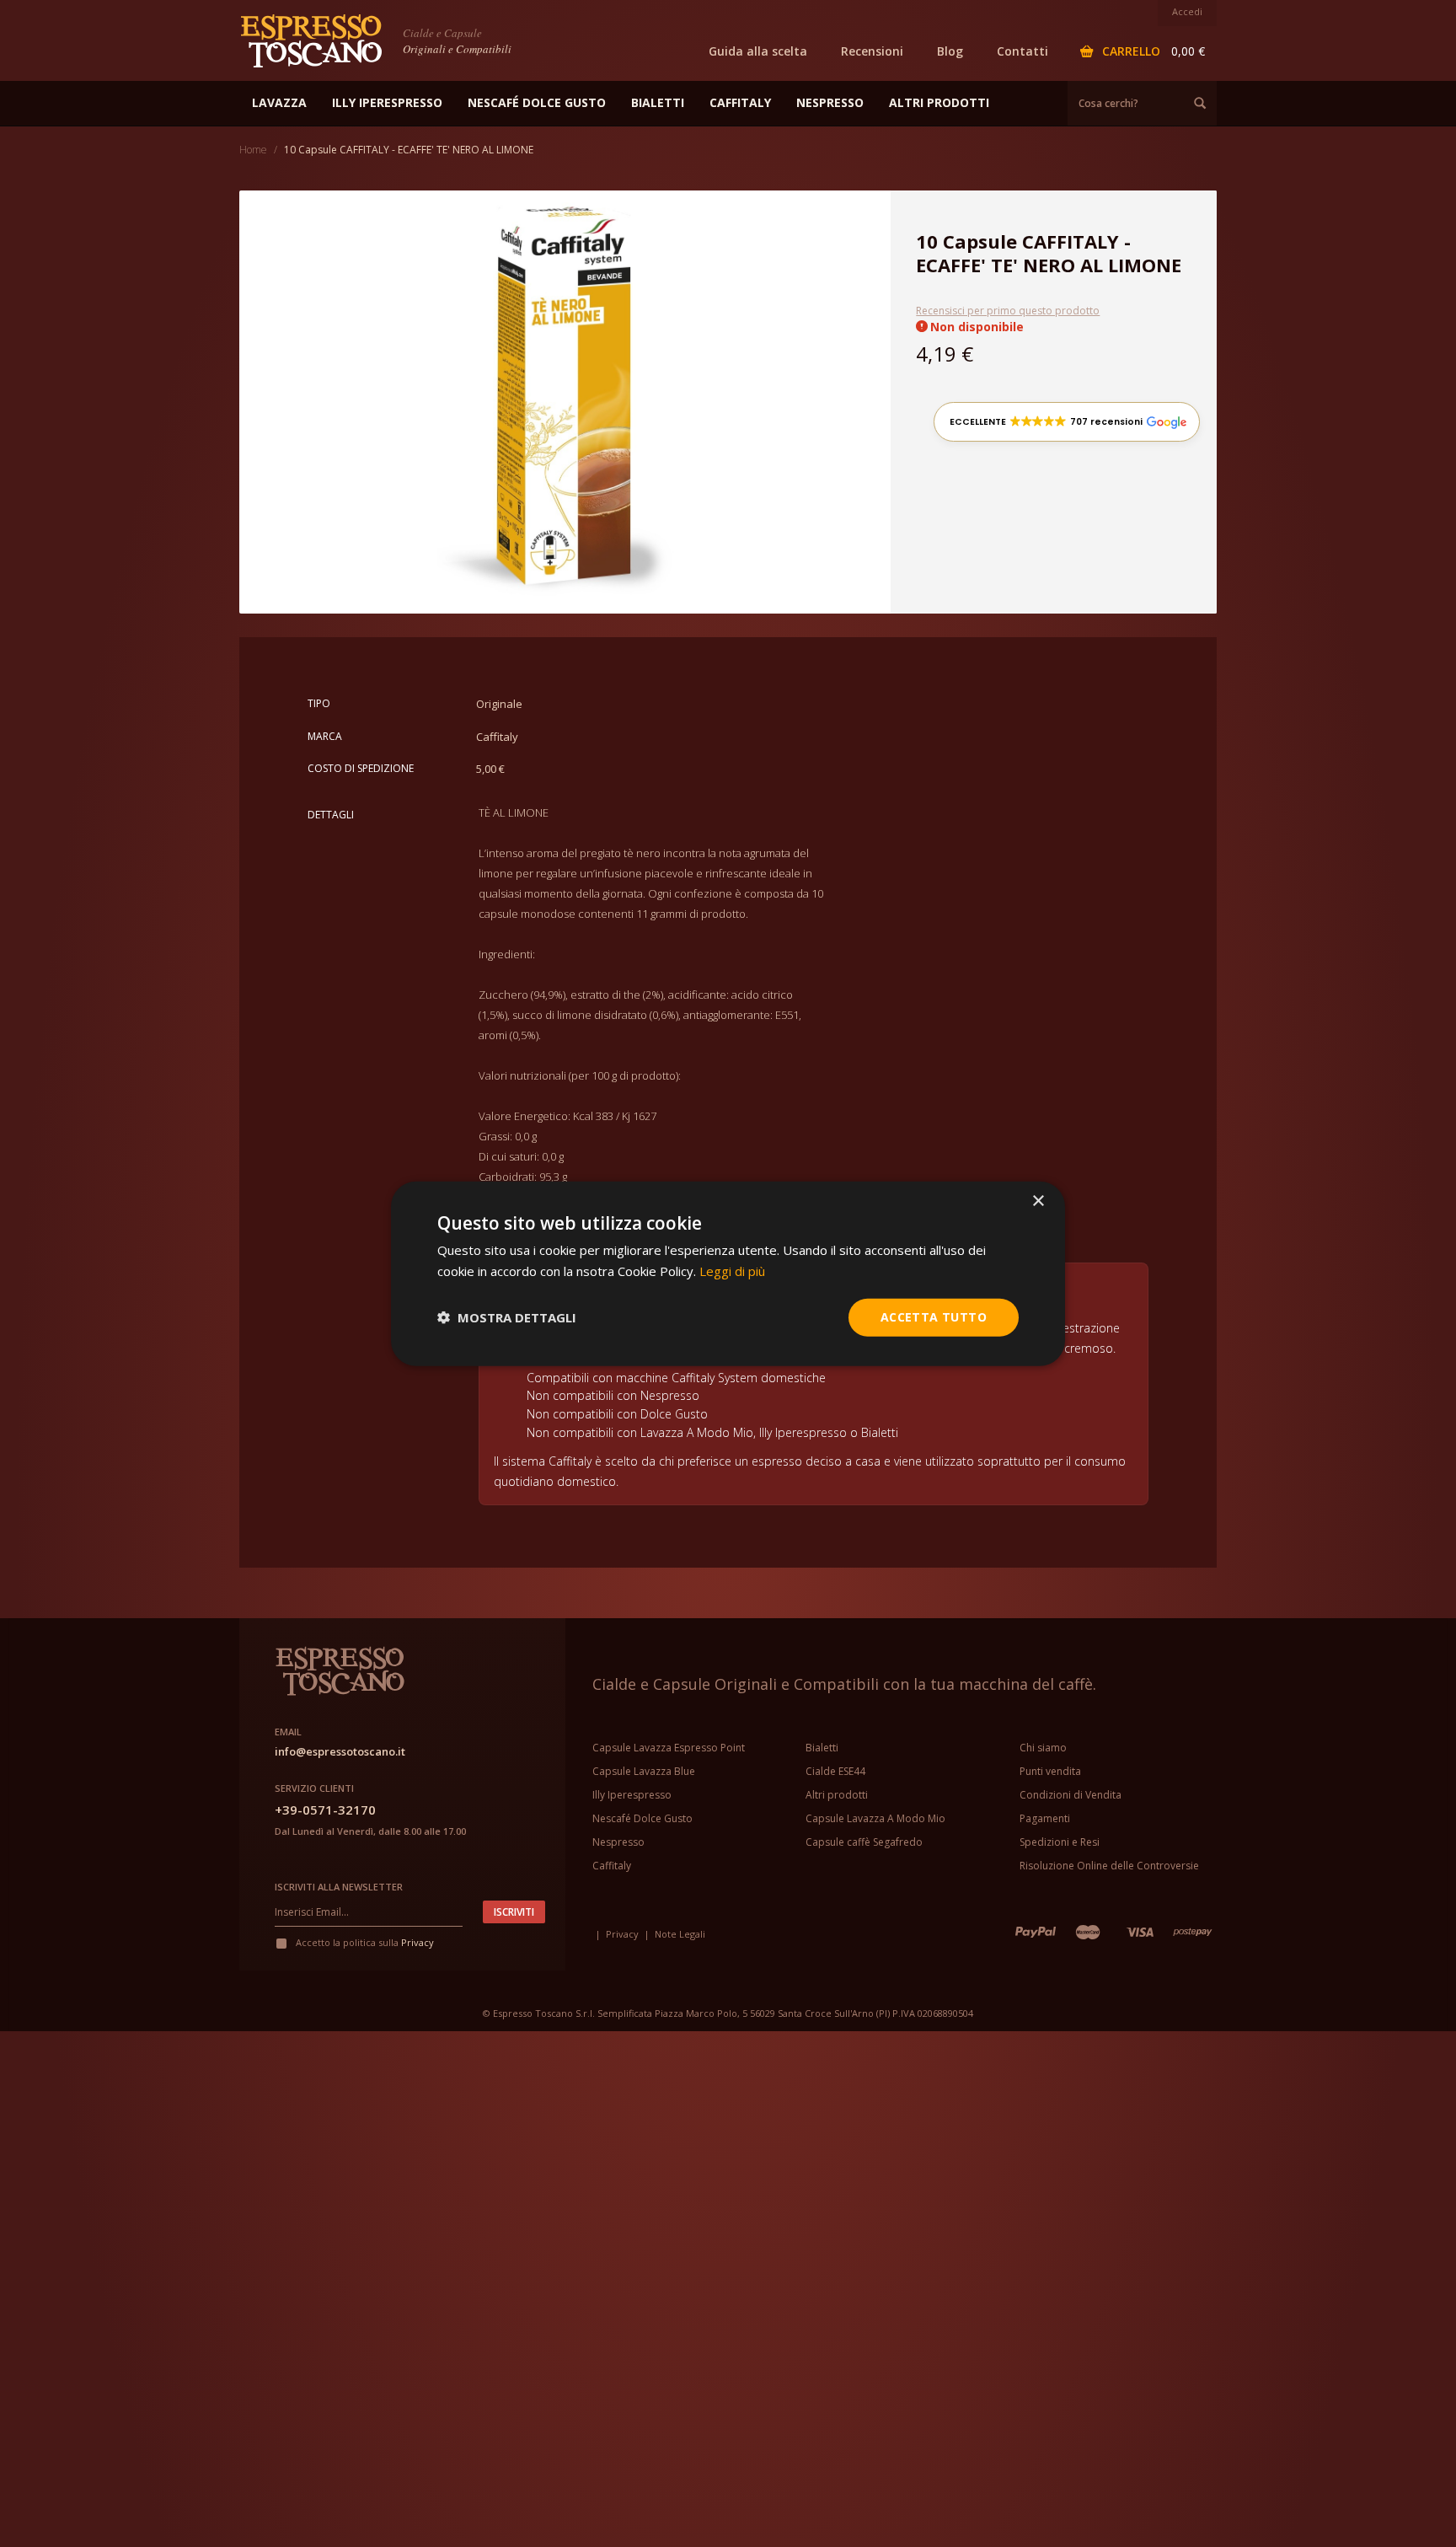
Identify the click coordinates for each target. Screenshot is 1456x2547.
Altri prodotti (837, 1795)
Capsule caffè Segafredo (864, 1842)
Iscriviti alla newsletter (339, 1887)
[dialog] (728, 1274)
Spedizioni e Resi (1060, 1842)
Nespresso (618, 1842)
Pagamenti (1045, 1818)
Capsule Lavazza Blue (644, 1771)
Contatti (1022, 51)
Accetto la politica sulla (364, 1942)
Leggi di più (732, 1271)
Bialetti (822, 1748)
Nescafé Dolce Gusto (642, 1818)
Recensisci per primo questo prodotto (1008, 311)
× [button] (1038, 1201)
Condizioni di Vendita (1071, 1795)
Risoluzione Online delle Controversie (1109, 1866)
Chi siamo (1043, 1748)
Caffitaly (612, 1866)
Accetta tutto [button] (934, 1317)
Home (253, 150)
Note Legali (680, 1934)
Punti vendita (1050, 1771)
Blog (950, 51)
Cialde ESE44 (835, 1771)
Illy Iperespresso (632, 1795)
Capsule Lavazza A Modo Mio (875, 1818)
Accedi (1187, 11)
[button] (1067, 422)
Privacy (418, 1942)
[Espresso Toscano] (319, 40)
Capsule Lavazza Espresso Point (669, 1748)
